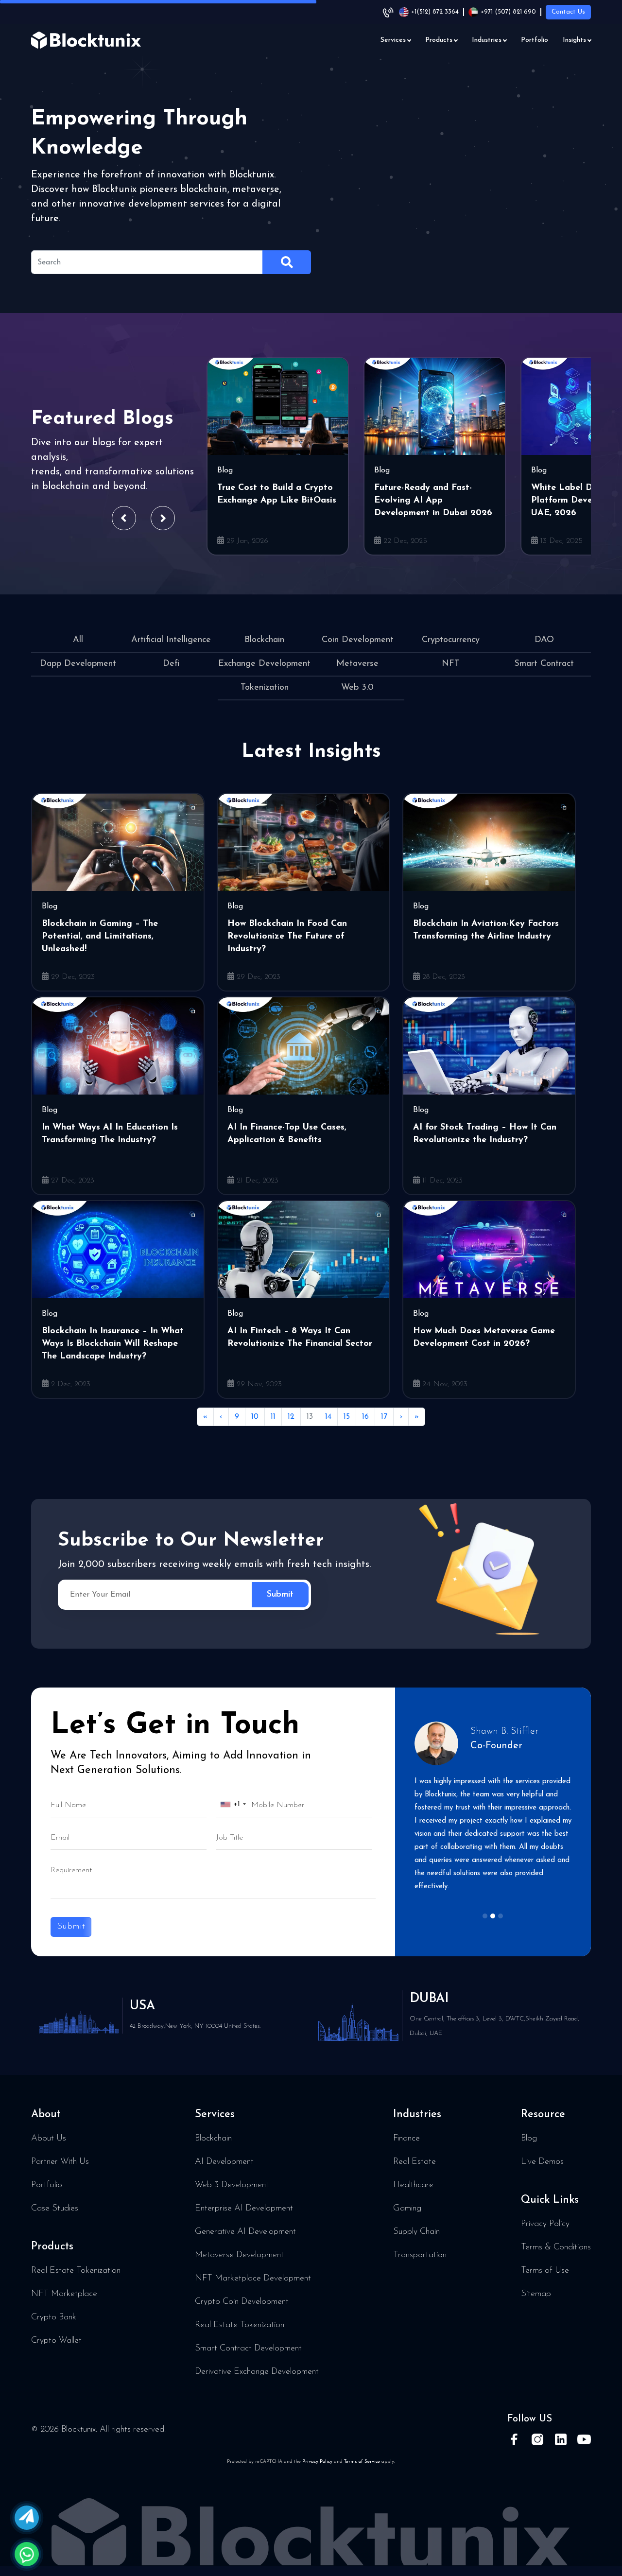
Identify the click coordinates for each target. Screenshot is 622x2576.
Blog (529, 2139)
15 (347, 1417)
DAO (544, 640)
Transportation (420, 2255)
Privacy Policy (545, 2224)
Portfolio (535, 40)
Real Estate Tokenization (76, 2271)
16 (365, 1417)
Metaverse (357, 664)
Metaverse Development (239, 2255)
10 (255, 1417)
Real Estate (415, 2162)
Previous (124, 518)
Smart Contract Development (248, 2349)
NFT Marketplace (64, 2294)
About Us (49, 2139)
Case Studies (55, 2209)
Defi (171, 664)
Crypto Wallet (56, 2341)
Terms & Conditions (556, 2247)
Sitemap (536, 2294)
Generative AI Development (245, 2232)
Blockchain (264, 640)
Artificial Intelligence (171, 640)
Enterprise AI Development (244, 2209)
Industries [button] (487, 40)
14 (328, 1417)
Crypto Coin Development (242, 2302)
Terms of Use (545, 2271)
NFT (451, 664)
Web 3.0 (357, 688)
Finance (406, 2139)
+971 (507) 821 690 (508, 12)
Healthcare (413, 2185)
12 (291, 1417)
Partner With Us (60, 2162)
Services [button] (393, 40)
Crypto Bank (54, 2317)
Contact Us (568, 12)
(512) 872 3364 (435, 12)
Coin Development (358, 640)
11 (273, 1417)
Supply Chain (416, 2232)
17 (384, 1417)
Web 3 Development (232, 2185)
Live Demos (542, 2162)
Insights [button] (574, 40)
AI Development (224, 2162)
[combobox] (233, 1804)
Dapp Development (78, 664)
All (78, 640)
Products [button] (439, 40)
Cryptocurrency (451, 640)
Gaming (407, 2209)
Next (163, 518)
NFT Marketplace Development (253, 2279)
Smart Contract (544, 664)
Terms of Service (362, 2462)
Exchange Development (264, 664)
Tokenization (265, 688)
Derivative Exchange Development (257, 2372)
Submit (71, 1927)
